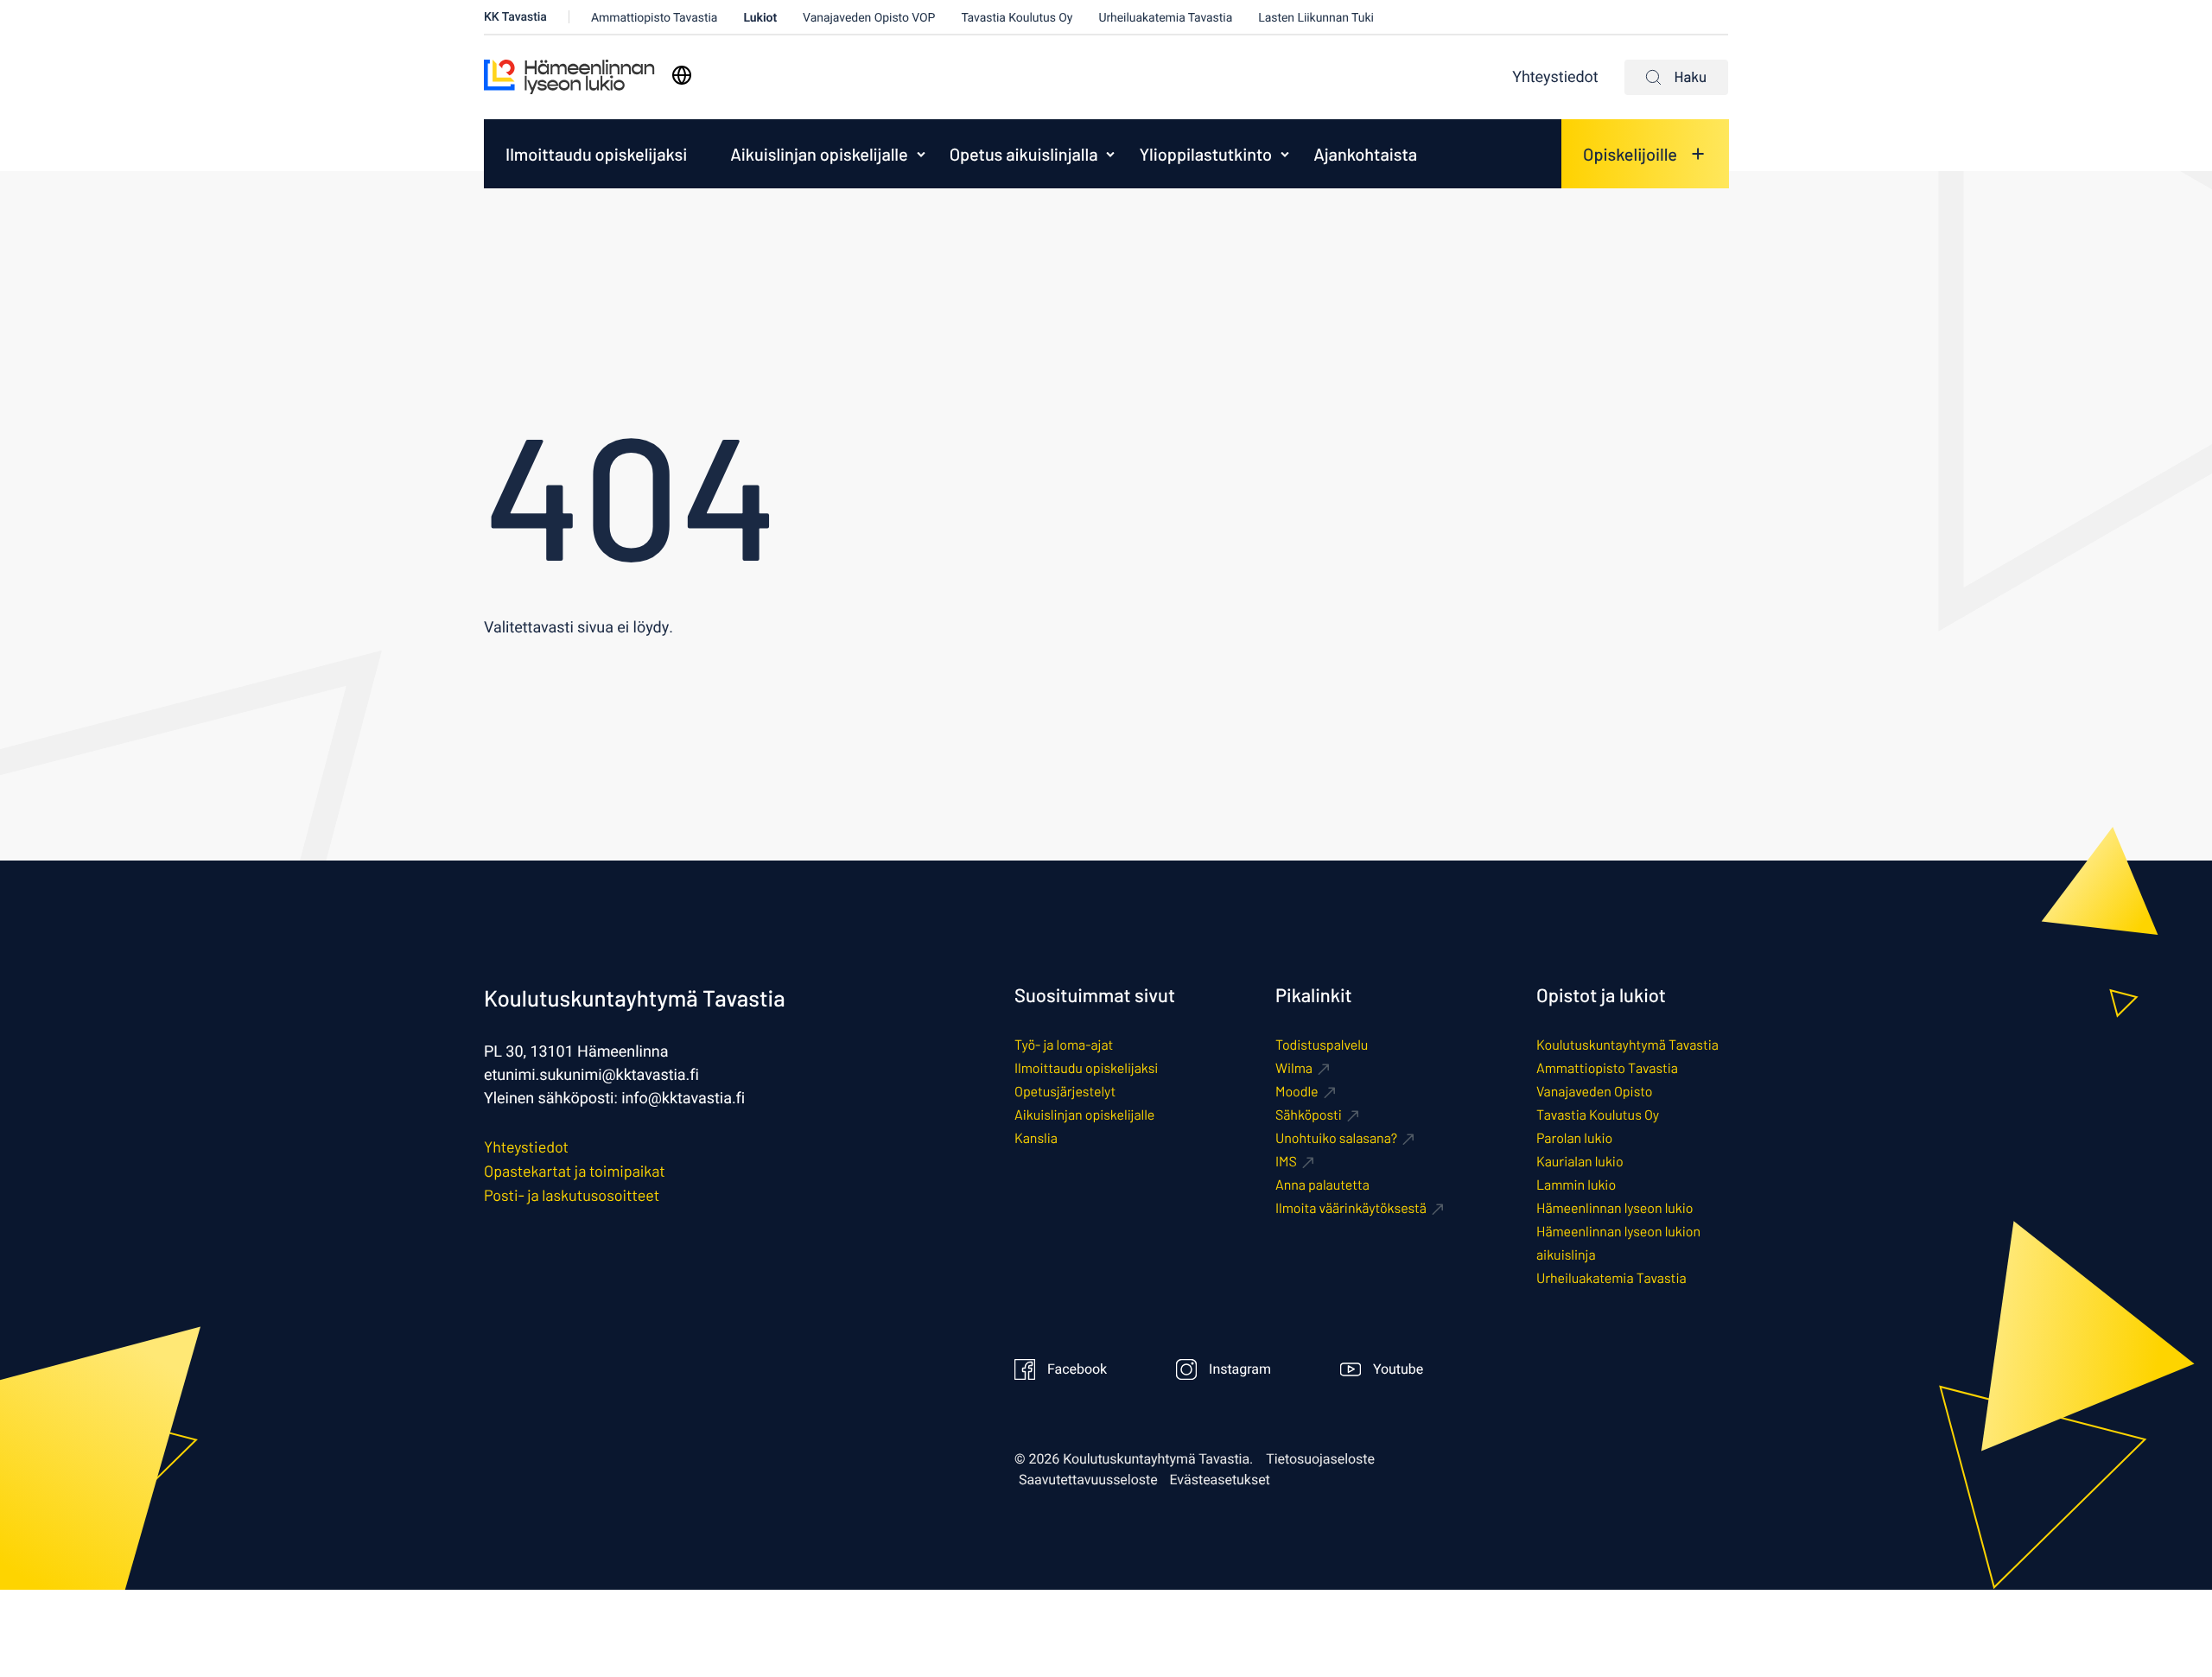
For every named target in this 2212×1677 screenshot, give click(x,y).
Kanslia (1036, 1138)
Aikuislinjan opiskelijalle (819, 154)
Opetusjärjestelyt (1065, 1092)
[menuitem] (596, 154)
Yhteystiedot (1555, 77)
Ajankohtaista (1365, 154)
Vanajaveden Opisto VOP (869, 18)
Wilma (1294, 1068)
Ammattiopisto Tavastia (655, 18)
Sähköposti (1309, 1115)
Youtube (1398, 1369)
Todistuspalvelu (1322, 1045)
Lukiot (760, 18)
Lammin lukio (1576, 1185)
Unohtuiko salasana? (1336, 1138)
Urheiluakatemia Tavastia (1165, 18)
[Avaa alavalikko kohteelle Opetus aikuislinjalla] (1110, 154)
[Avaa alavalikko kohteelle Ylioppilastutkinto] (1285, 154)
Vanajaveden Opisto (1594, 1092)
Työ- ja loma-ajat (1064, 1045)
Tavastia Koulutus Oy (1017, 18)
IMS (1286, 1162)
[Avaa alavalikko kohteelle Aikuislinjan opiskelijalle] (921, 154)
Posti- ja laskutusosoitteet (572, 1195)
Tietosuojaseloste (1320, 1459)
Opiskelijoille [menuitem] (1630, 154)
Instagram (1240, 1369)
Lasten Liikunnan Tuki (1316, 18)
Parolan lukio (1574, 1138)
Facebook (1077, 1369)
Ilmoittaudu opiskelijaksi (596, 154)
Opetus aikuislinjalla (1024, 154)
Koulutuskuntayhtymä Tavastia (1627, 1045)
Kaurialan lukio (1580, 1162)
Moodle (1297, 1092)
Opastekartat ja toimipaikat (575, 1171)
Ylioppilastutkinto (1205, 154)
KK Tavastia (515, 17)
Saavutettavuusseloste (1088, 1480)
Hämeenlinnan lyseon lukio (1615, 1208)
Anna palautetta (1322, 1185)
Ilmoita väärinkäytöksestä (1351, 1208)
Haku (1691, 77)
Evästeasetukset (1220, 1480)
